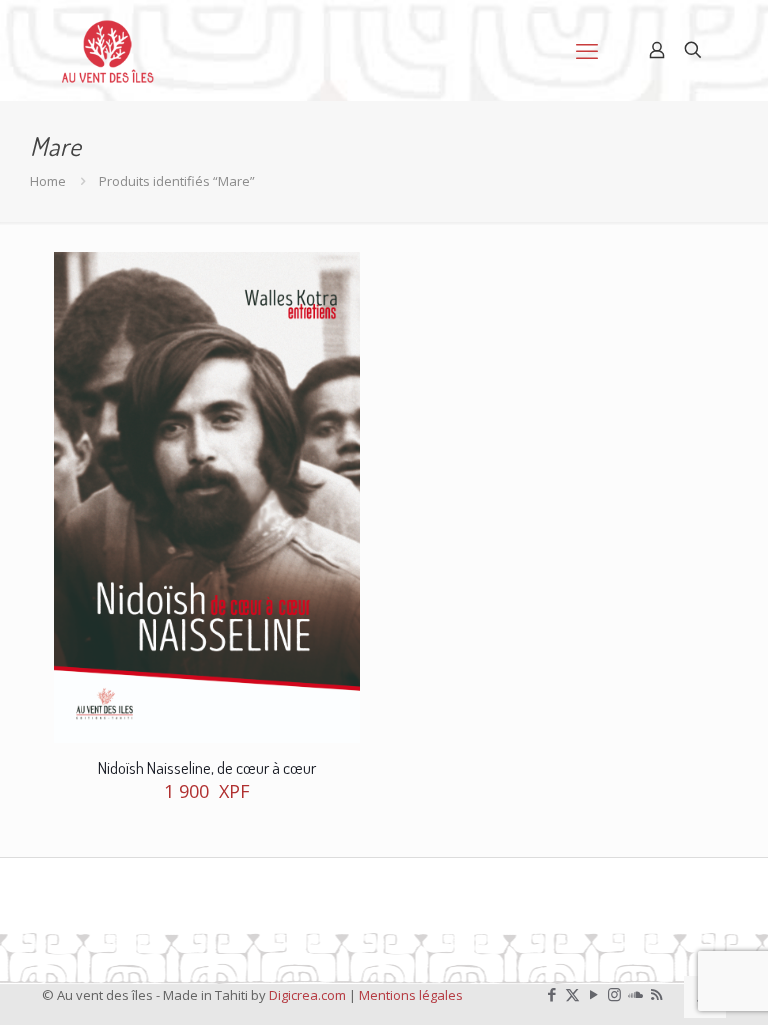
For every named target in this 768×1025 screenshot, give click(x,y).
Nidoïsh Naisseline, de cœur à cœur (207, 767)
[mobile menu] (587, 50)
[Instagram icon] (614, 994)
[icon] (635, 994)
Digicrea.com (307, 995)
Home (48, 181)
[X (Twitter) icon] (572, 994)
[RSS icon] (656, 994)
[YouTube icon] (593, 994)
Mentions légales (411, 995)
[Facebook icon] (551, 994)
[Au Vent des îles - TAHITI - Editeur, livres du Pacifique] (108, 50)
